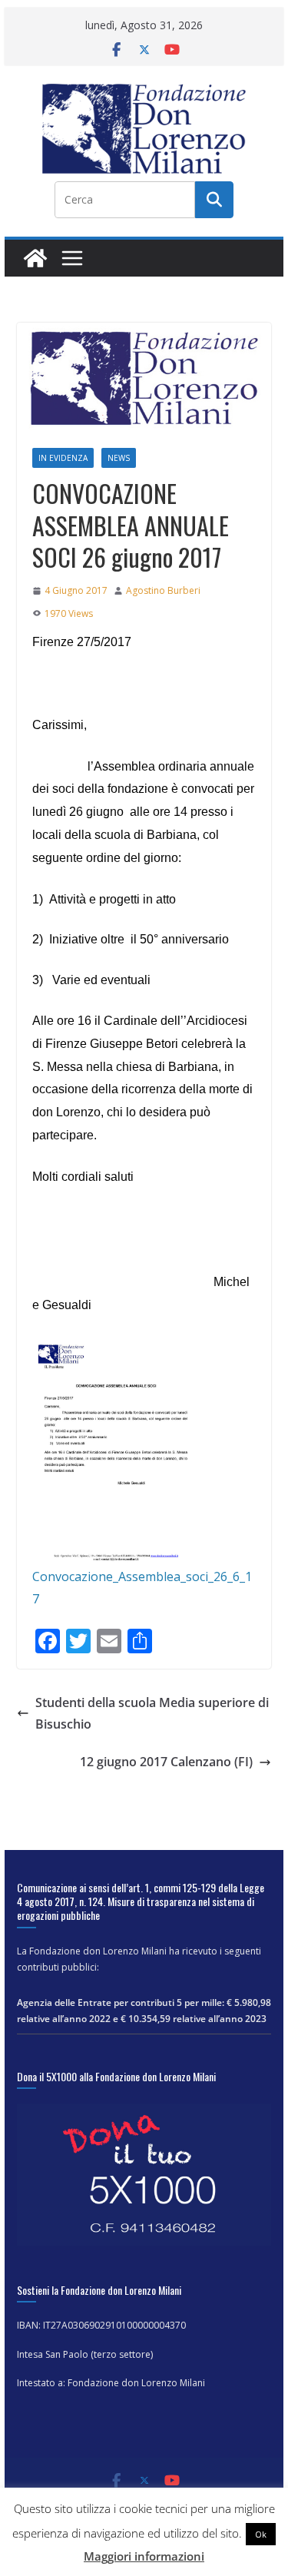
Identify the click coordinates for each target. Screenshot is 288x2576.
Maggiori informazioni (144, 2556)
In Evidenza (63, 458)
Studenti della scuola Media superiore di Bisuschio (152, 1714)
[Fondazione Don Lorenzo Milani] (35, 258)
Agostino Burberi (163, 590)
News (119, 458)
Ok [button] (261, 2534)
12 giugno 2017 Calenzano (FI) (166, 1762)
